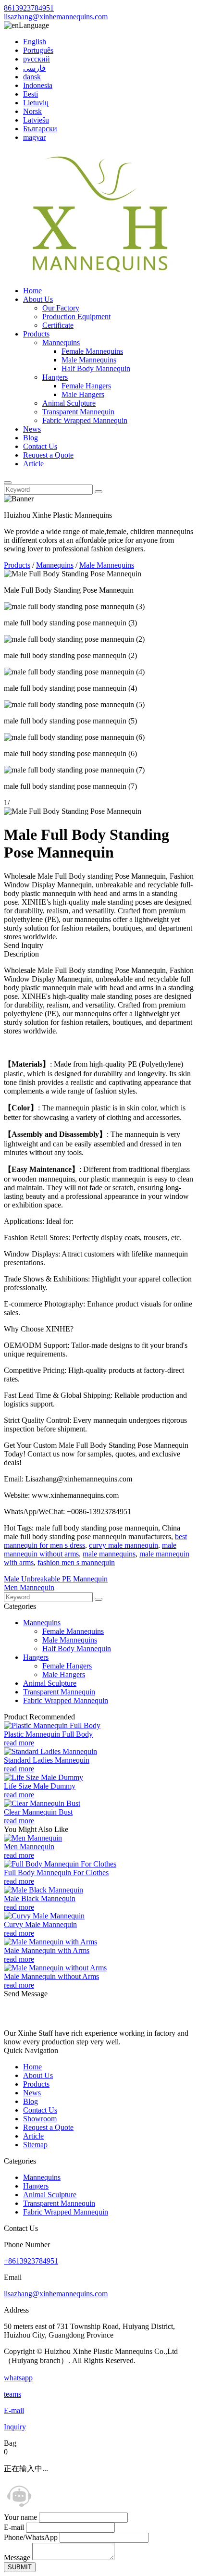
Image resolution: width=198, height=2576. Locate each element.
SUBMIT (20, 2567)
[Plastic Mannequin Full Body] (52, 1725)
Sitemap (35, 2145)
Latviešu (36, 120)
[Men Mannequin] (33, 1838)
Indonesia (38, 85)
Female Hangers (86, 386)
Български (40, 129)
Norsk (32, 111)
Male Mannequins (89, 360)
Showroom (40, 2119)
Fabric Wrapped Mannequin (85, 420)
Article (33, 464)
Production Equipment (76, 317)
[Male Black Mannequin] (43, 1890)
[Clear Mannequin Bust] (42, 1803)
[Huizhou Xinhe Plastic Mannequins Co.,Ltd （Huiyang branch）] (100, 274)
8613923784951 (29, 8)
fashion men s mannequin (76, 1562)
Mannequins (61, 342)
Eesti (31, 94)
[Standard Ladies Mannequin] (50, 1751)
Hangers (55, 377)
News (32, 429)
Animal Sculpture (69, 403)
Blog (31, 438)
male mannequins (109, 1554)
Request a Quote (48, 455)
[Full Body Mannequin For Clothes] (60, 1864)
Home (32, 291)
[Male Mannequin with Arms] (50, 1942)
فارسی (34, 68)
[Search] (8, 483)
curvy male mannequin (124, 1545)
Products (36, 334)
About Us (38, 299)
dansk (32, 77)
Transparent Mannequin (78, 412)
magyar (34, 137)
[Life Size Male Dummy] (43, 1777)
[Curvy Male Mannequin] (44, 1916)
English (35, 42)
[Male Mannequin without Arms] (55, 1968)
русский (37, 59)
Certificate (58, 325)
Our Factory (61, 308)
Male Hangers (83, 394)
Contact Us (40, 446)
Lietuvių (36, 103)
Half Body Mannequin (96, 368)
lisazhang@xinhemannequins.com (56, 17)
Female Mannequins (92, 351)
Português (38, 50)
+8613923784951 (31, 2261)
